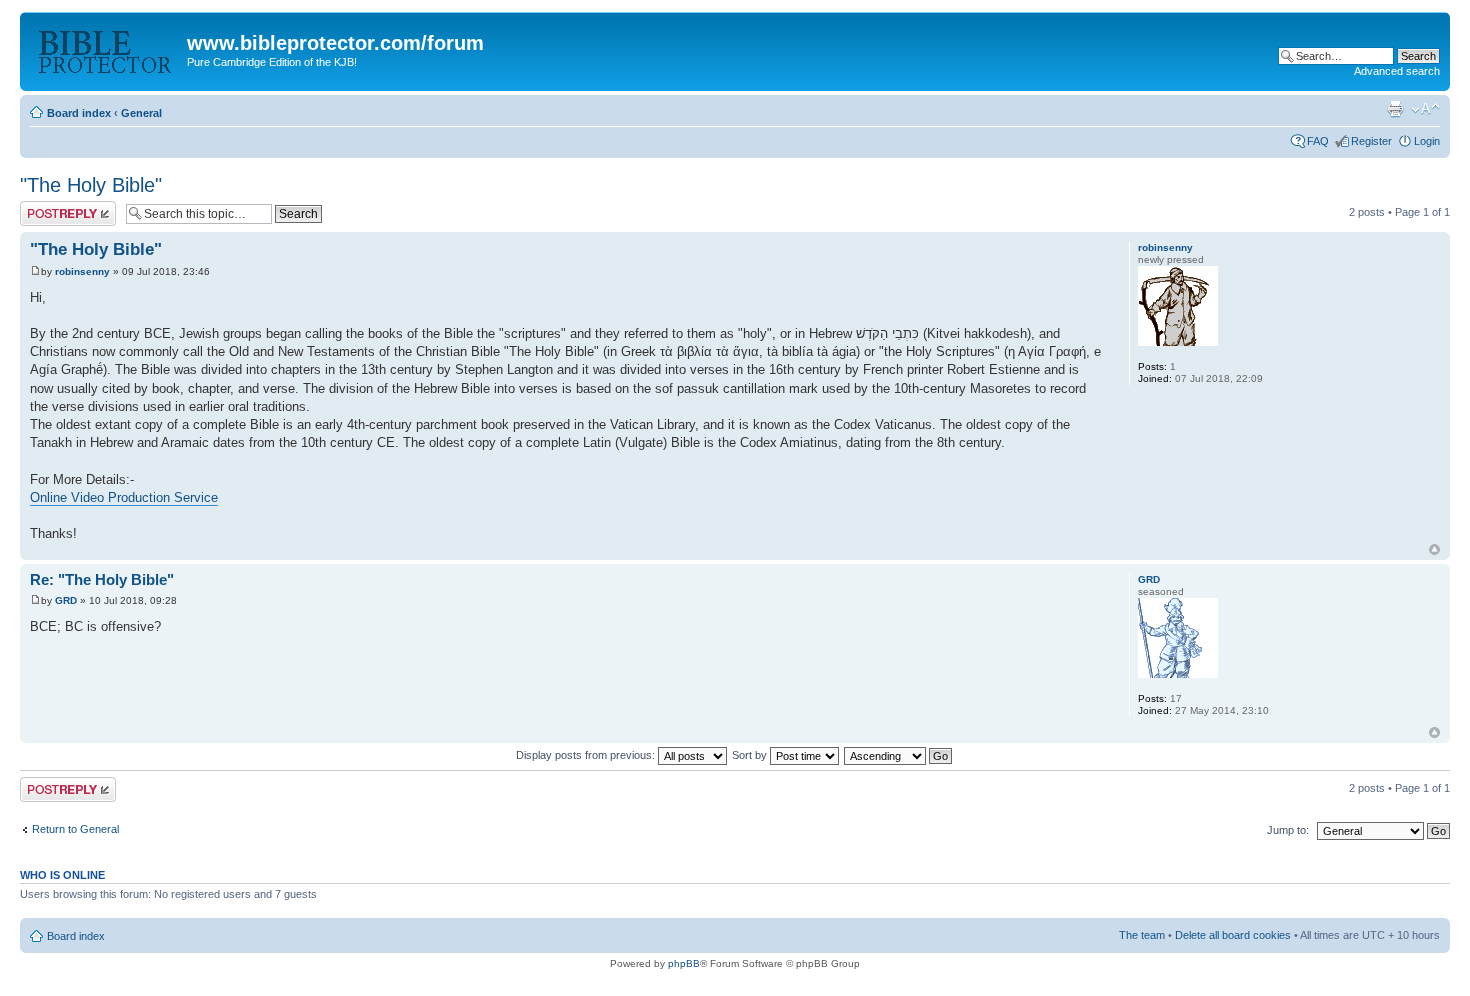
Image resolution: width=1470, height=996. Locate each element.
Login (1427, 141)
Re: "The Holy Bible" (102, 579)
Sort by (751, 755)
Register (1371, 141)
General (141, 113)
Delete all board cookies (1233, 935)
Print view (1395, 109)
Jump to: (1288, 830)
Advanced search (1397, 71)
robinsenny (82, 271)
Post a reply (49, 207)
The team (1142, 935)
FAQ (1318, 141)
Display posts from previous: (587, 755)
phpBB (684, 963)
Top (1434, 549)
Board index (79, 113)
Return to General (75, 829)
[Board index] (106, 49)
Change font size (1425, 109)
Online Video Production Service (124, 497)
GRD (66, 600)
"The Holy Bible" (91, 185)
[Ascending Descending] (899, 755)
